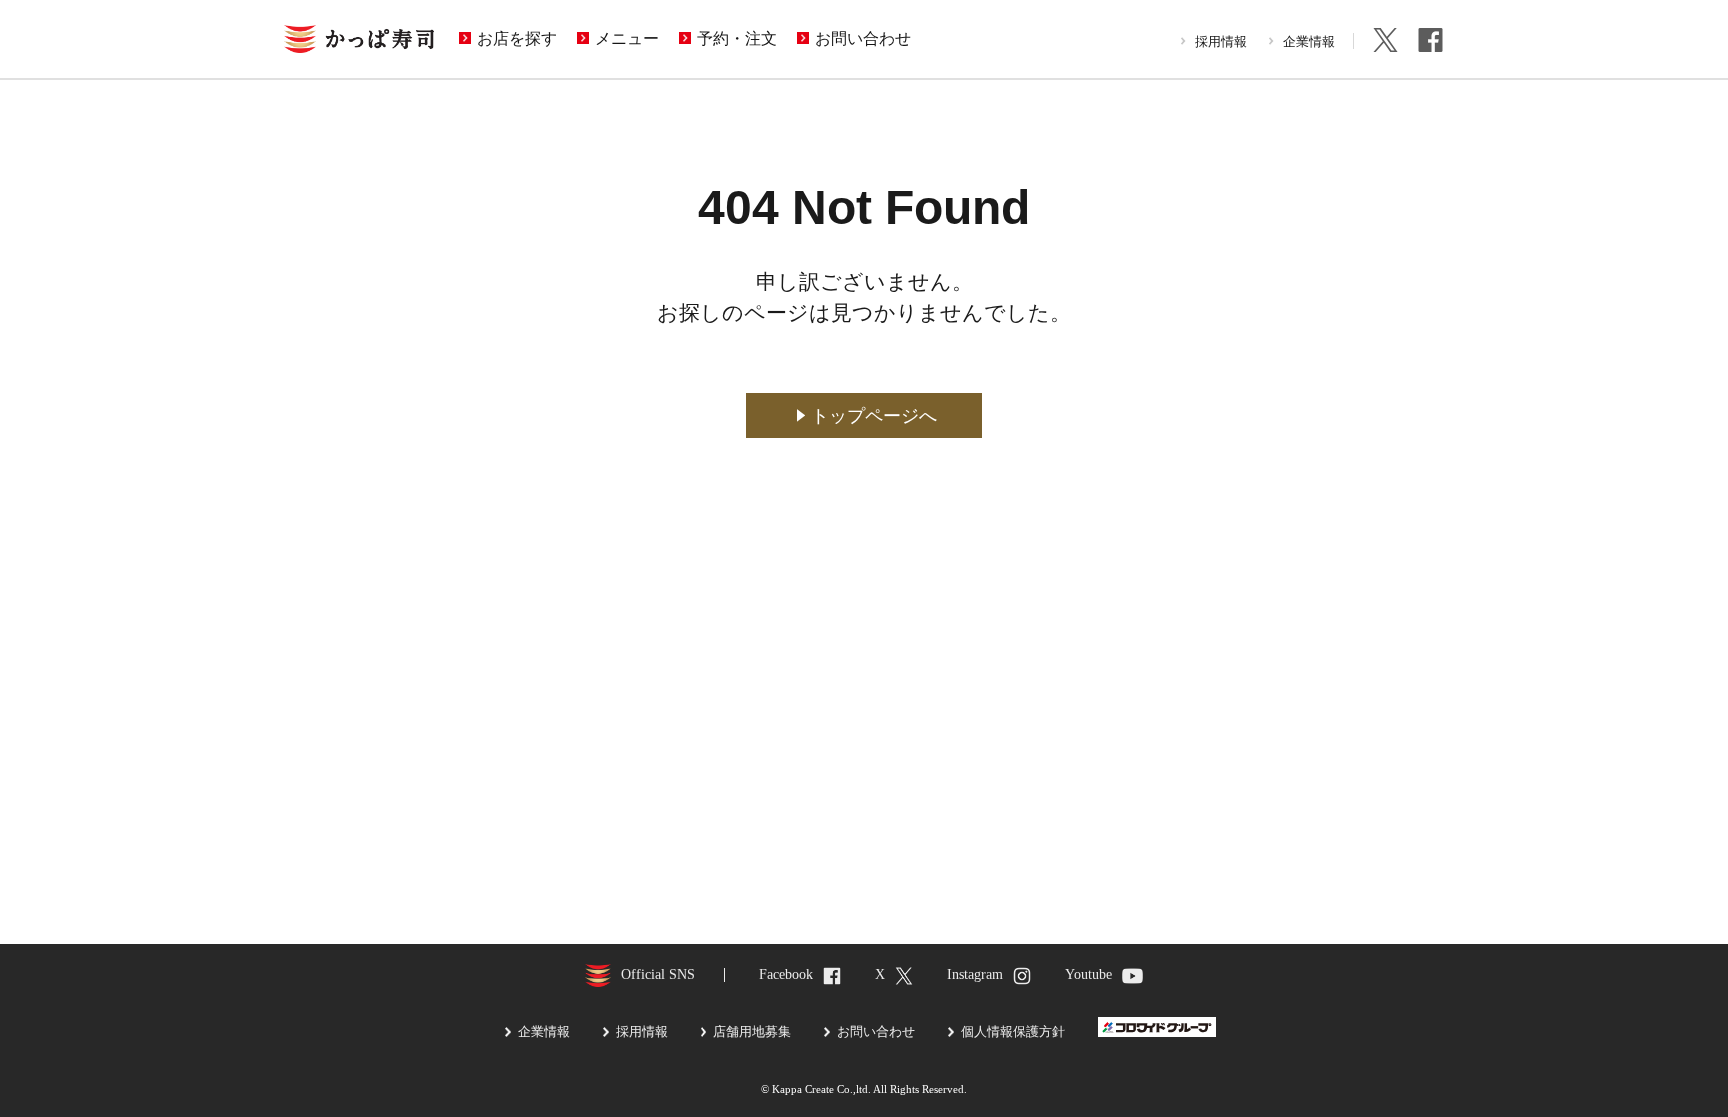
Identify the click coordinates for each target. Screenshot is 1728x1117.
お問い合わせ (863, 39)
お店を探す (517, 39)
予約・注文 (737, 39)
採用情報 (1221, 41)
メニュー (627, 39)
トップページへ (874, 416)
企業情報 (1309, 41)
